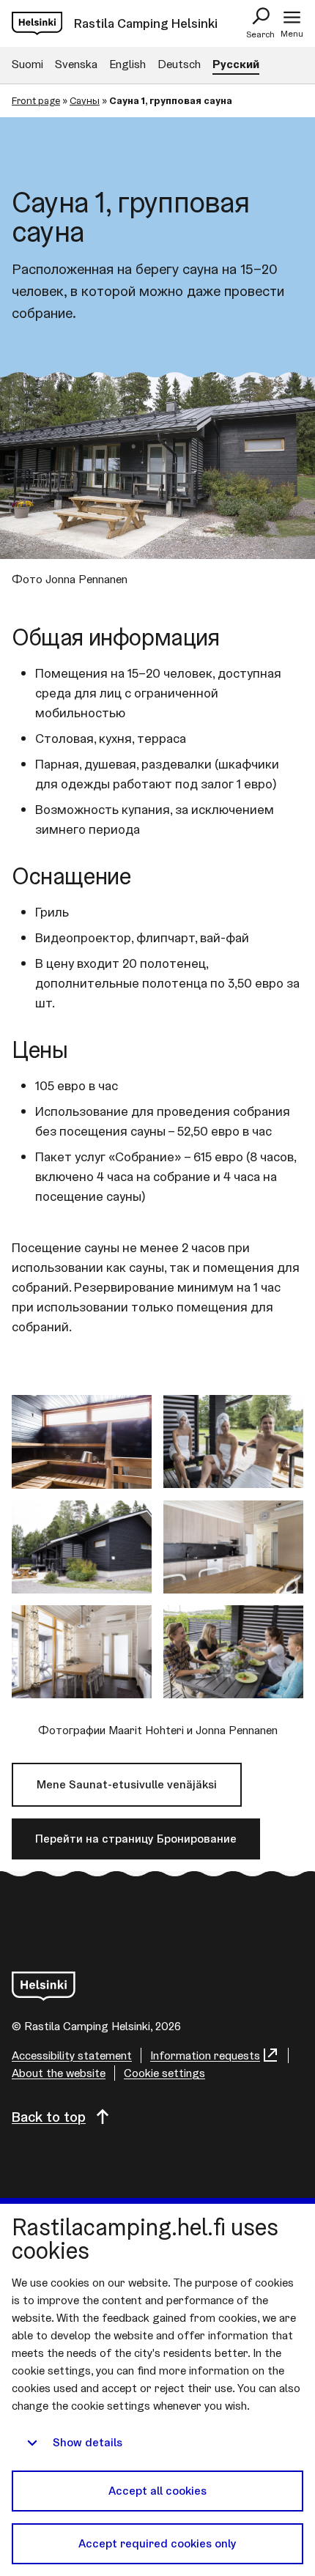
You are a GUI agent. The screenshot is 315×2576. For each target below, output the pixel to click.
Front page (36, 100)
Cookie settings (164, 2073)
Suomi (27, 64)
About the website (59, 2073)
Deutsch (179, 64)
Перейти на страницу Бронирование (136, 1839)
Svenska (76, 64)
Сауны (85, 100)
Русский (236, 64)
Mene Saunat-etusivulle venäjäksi (127, 1784)
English (127, 64)
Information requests (205, 2055)
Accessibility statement (72, 2055)
